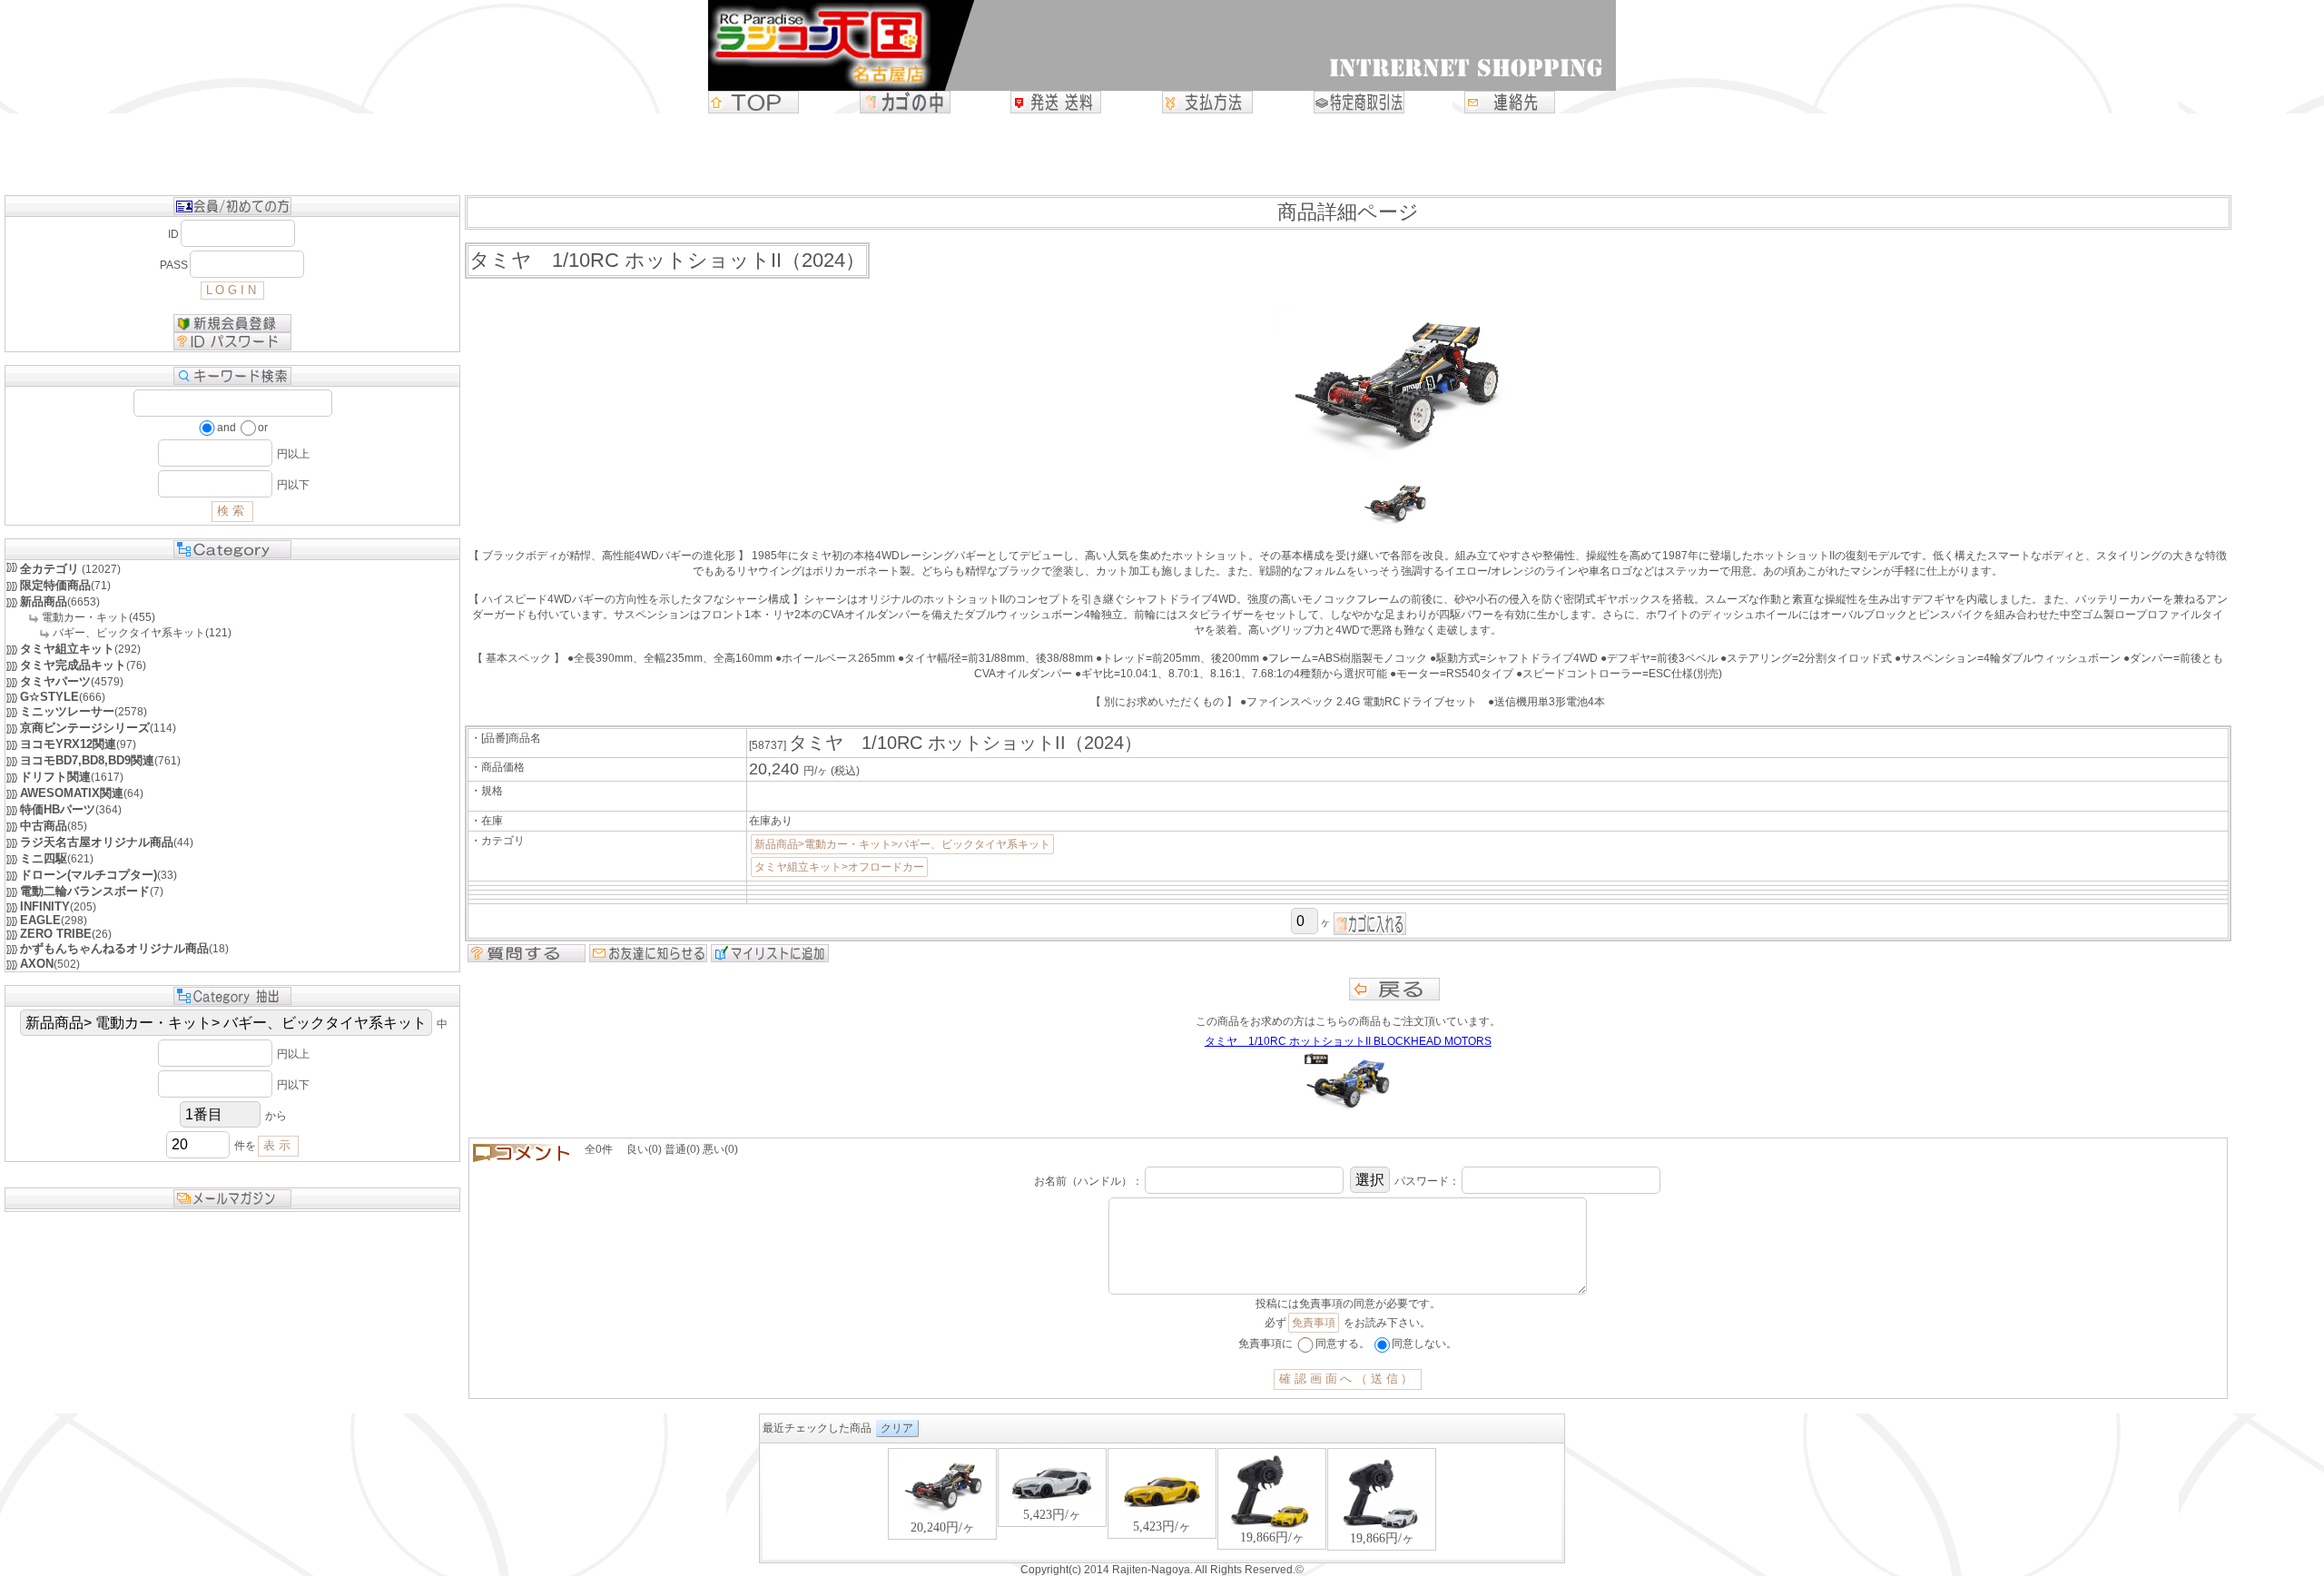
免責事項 (1314, 1323)
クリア (897, 1428)
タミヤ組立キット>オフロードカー (839, 867)
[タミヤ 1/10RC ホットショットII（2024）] (1394, 527)
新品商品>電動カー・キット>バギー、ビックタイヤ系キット (902, 844)
